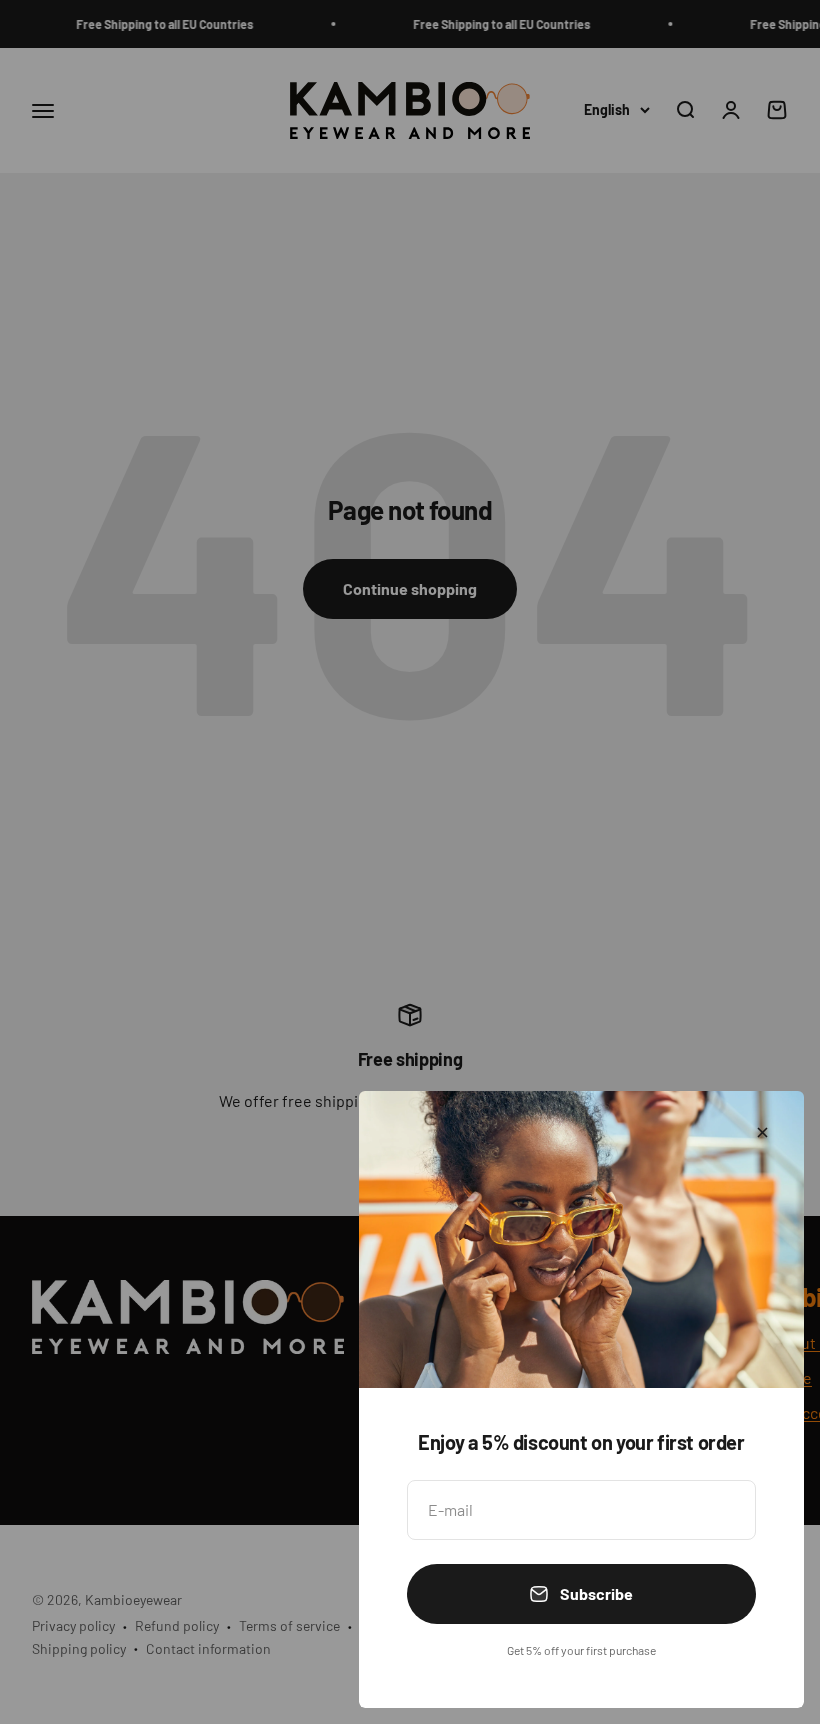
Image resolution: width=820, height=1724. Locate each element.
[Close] (762, 1132)
